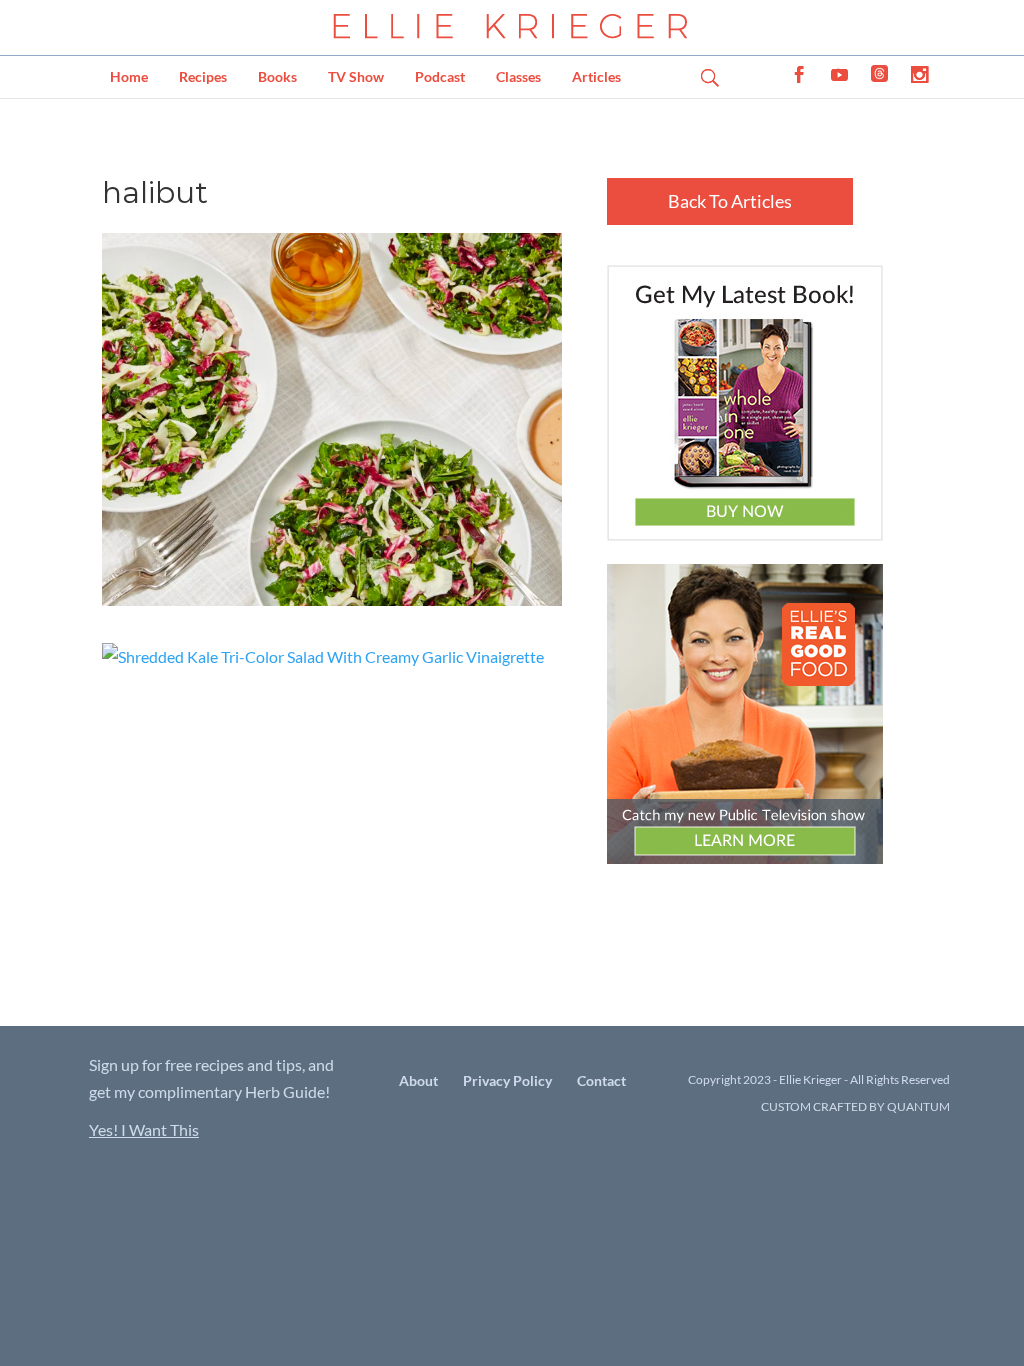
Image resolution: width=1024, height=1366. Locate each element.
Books (277, 76)
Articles (596, 76)
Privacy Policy (507, 1080)
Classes (518, 76)
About (418, 1080)
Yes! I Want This (144, 1129)
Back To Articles (730, 201)
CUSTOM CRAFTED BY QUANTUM (855, 1106)
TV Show (356, 76)
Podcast (440, 76)
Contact (601, 1080)
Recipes (203, 76)
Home (129, 76)
